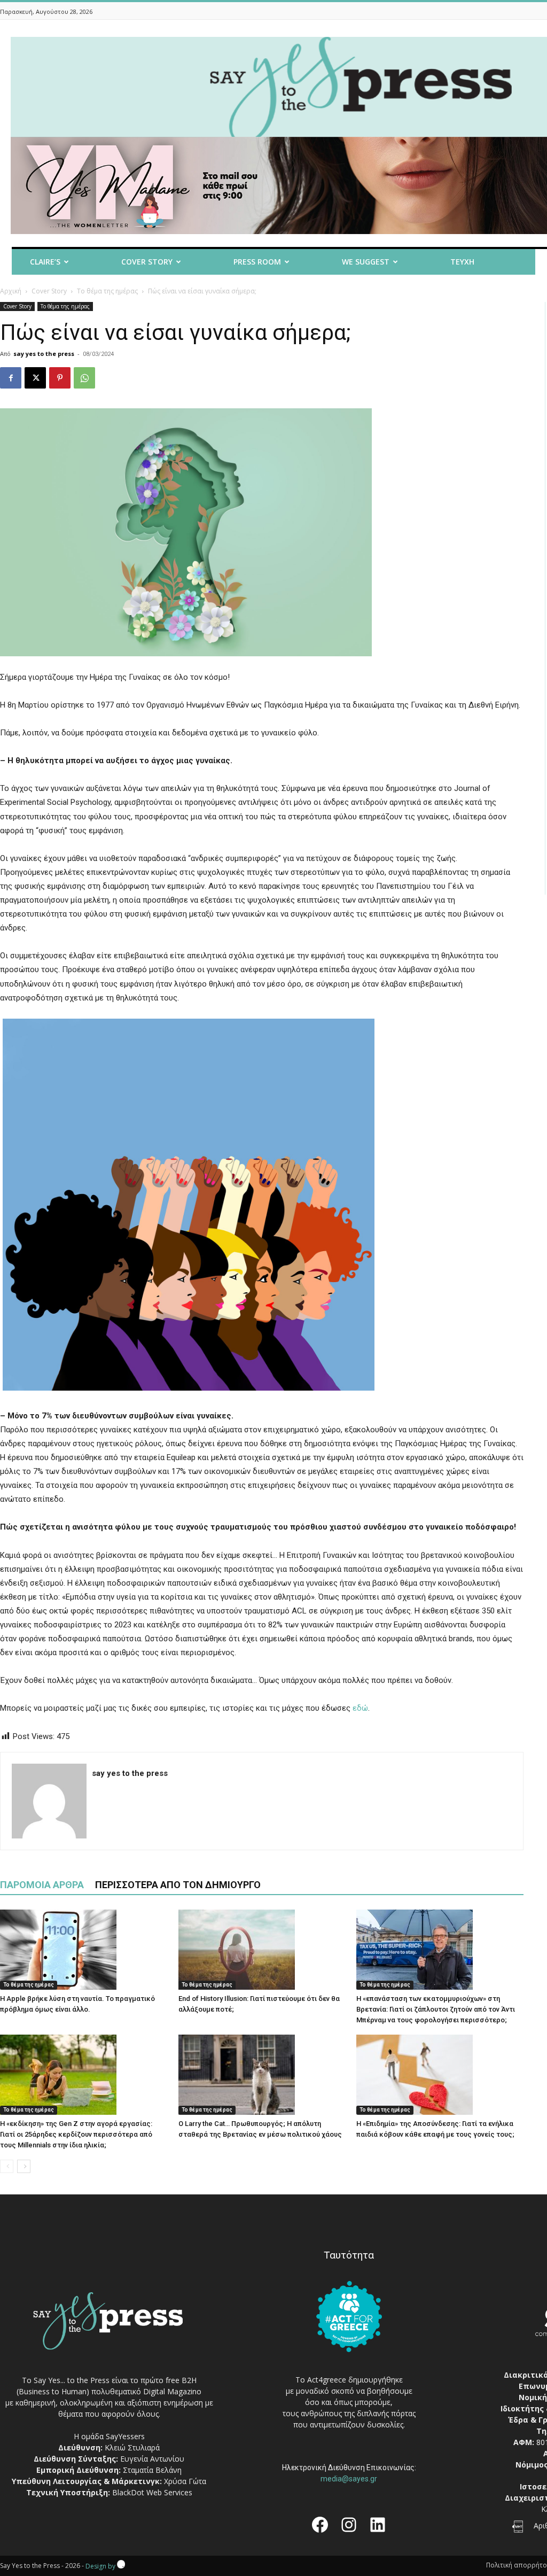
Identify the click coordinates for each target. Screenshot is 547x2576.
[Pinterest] (60, 378)
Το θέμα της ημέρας (107, 291)
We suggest (366, 262)
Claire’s (45, 262)
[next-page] (24, 2166)
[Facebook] (11, 378)
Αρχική (11, 291)
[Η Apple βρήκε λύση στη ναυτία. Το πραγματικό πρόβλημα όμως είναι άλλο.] (84, 1950)
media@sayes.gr (349, 2479)
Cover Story (147, 262)
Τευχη (462, 262)
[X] (35, 378)
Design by (101, 2566)
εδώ (360, 1708)
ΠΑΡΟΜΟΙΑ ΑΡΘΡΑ (42, 1885)
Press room (257, 262)
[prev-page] (7, 2166)
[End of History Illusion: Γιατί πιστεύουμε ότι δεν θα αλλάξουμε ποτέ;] (262, 1950)
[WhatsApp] (84, 378)
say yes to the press (44, 354)
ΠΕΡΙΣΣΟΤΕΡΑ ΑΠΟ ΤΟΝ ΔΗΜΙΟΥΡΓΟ (178, 1885)
